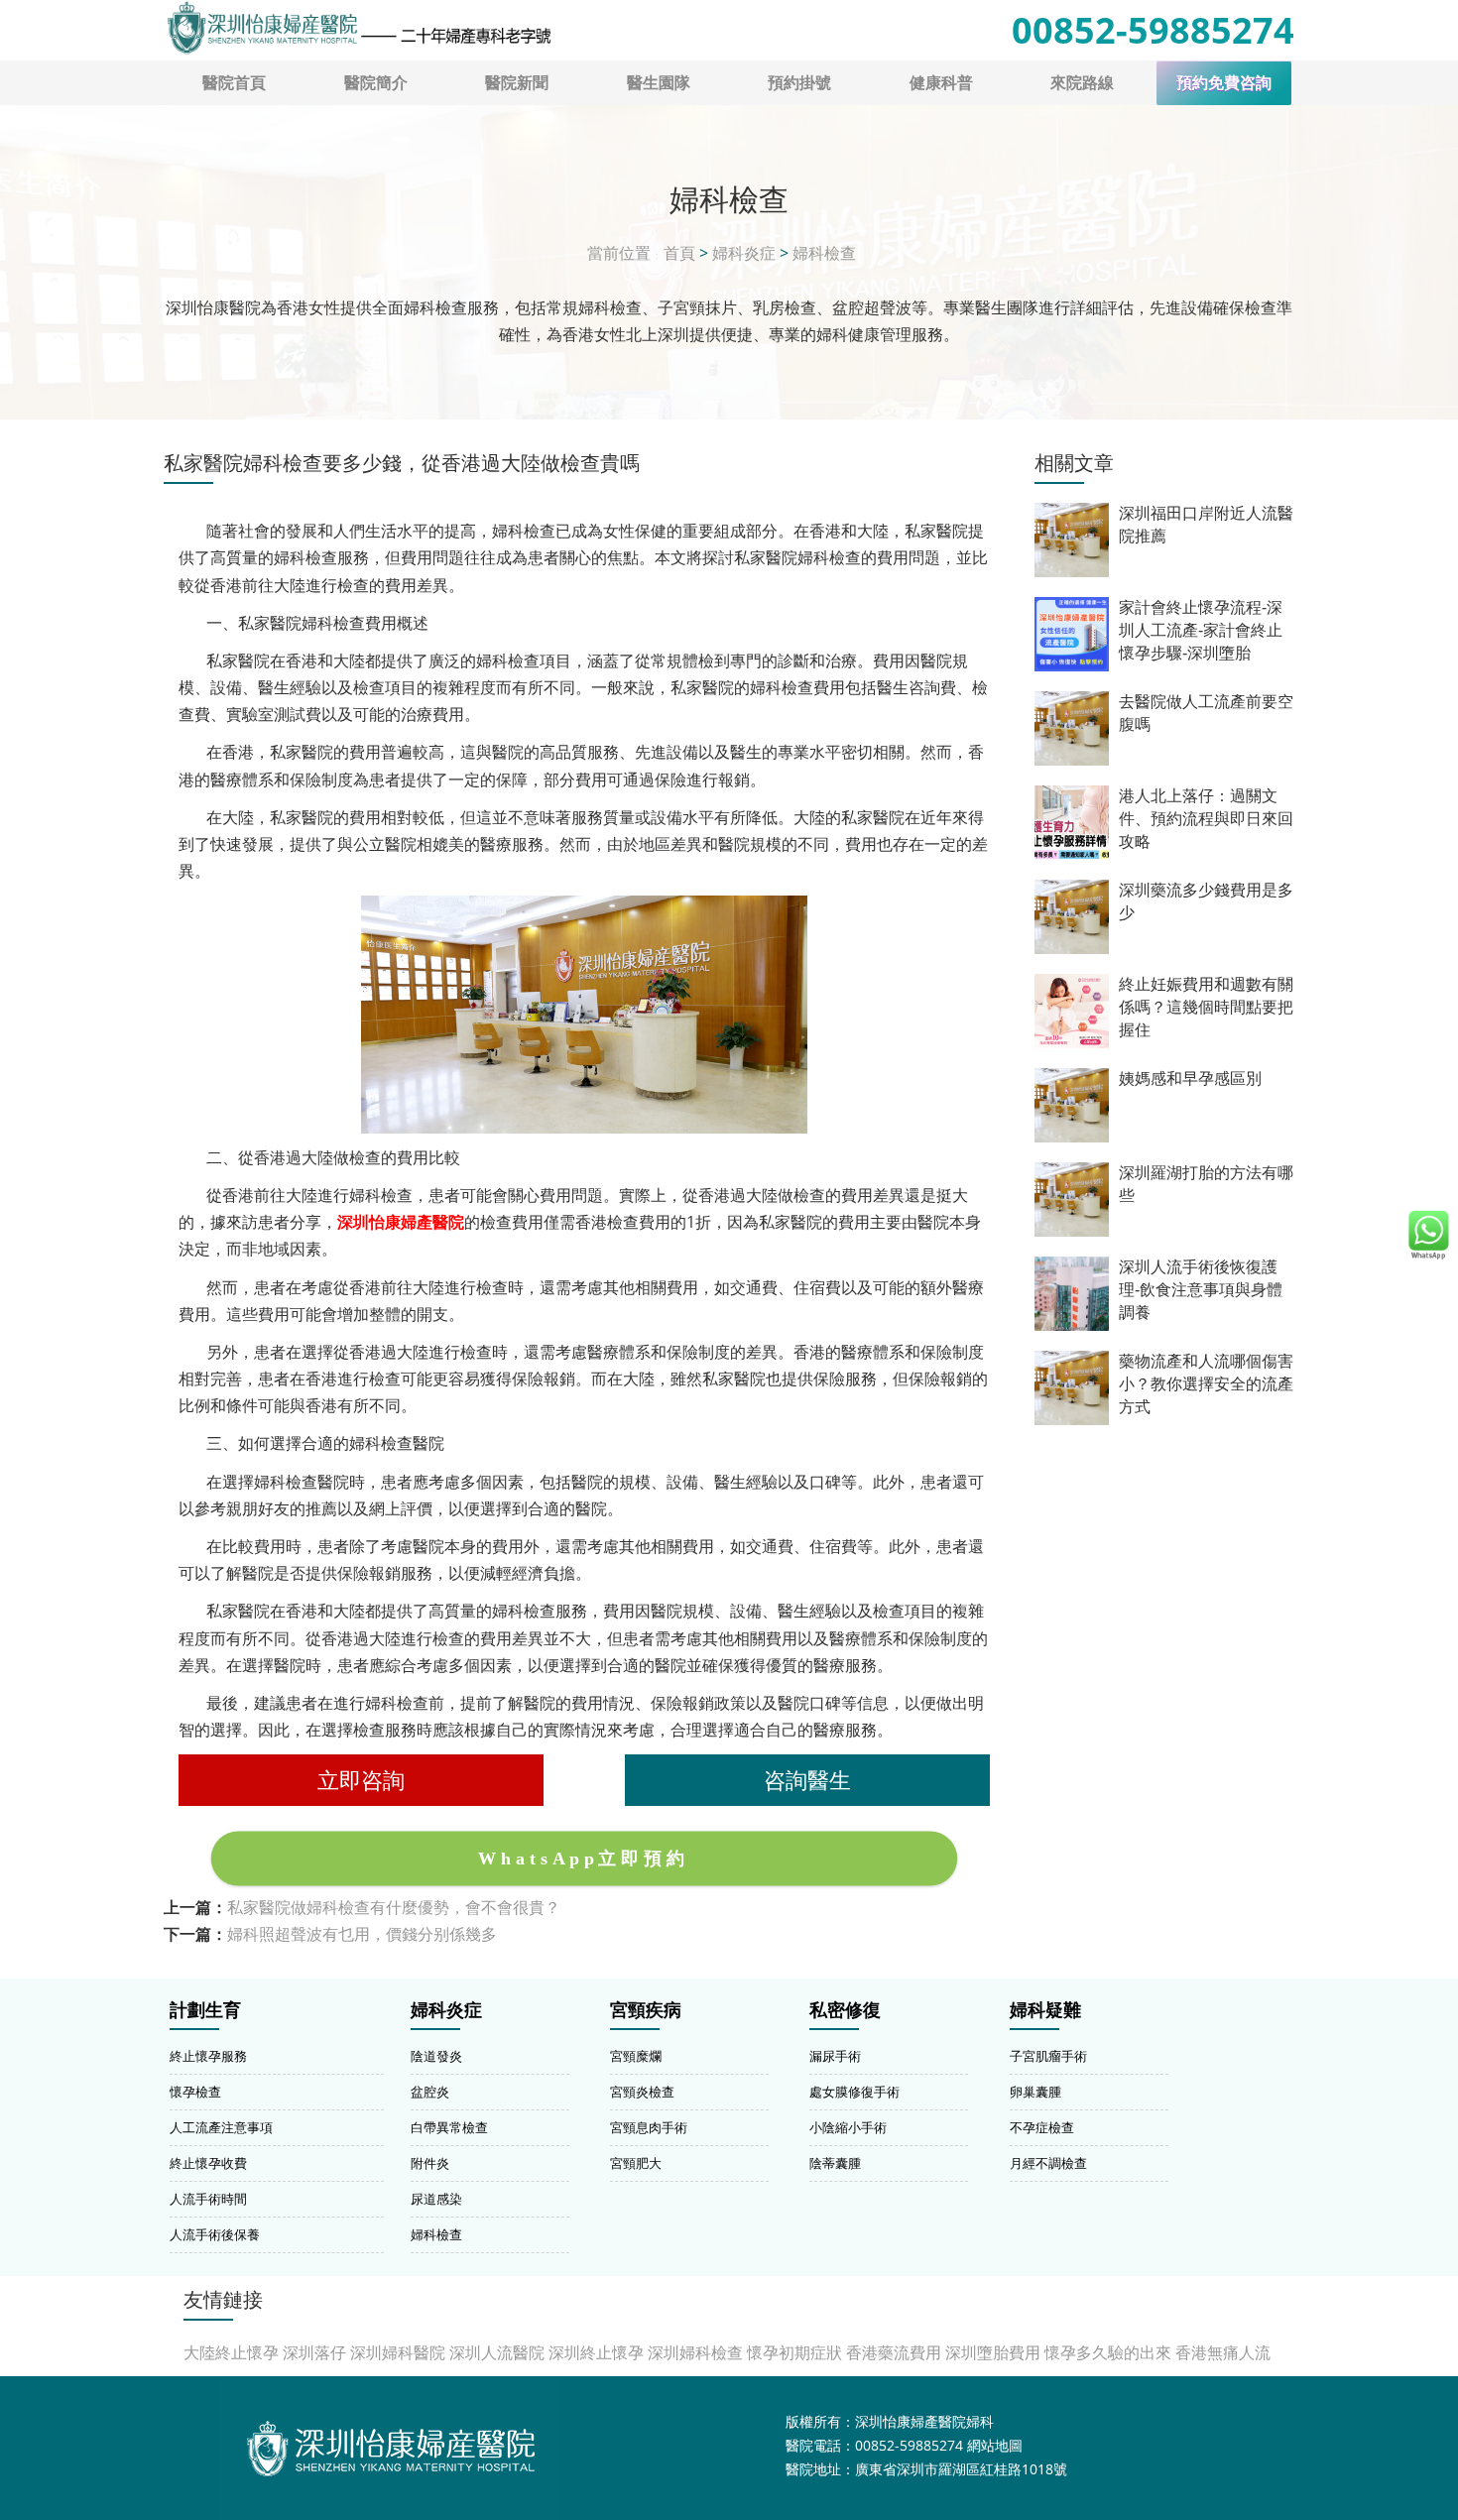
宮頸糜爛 (636, 2056)
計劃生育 (205, 2010)
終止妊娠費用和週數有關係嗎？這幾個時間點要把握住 (1206, 1007)
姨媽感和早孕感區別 (1190, 1079)
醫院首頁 (234, 82)
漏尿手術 (835, 2056)
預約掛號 (799, 82)
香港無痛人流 (1223, 2352)
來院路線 (1082, 82)
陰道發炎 (436, 2056)
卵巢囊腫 (1035, 2092)
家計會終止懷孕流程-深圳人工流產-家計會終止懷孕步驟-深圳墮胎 (1201, 630)
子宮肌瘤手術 (1048, 2056)
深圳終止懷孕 (596, 2352)
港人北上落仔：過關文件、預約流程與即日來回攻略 (1206, 819)
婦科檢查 (824, 253)
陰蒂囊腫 (835, 2163)
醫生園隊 (659, 82)
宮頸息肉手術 (649, 2127)
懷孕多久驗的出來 (1108, 2352)
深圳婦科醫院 (398, 2352)
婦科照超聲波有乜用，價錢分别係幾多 (362, 1934)
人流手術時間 (208, 2199)
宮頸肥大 (636, 2163)
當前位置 (619, 253)
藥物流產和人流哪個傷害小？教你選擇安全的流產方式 (1206, 1384)
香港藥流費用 (894, 2352)
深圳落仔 (314, 2352)
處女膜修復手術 (854, 2092)
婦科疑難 (1045, 2010)
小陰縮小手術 (848, 2127)
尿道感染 (436, 2199)
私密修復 (845, 2010)
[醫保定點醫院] (358, 28)
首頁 (679, 253)
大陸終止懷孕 (231, 2352)
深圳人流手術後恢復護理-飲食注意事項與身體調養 (1201, 1290)
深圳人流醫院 (497, 2352)
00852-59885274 (1153, 30)
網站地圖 (995, 2445)
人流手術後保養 (215, 2234)
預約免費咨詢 (1224, 83)
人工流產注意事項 (221, 2127)
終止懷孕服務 (208, 2056)
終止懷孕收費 (208, 2163)
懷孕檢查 (195, 2092)
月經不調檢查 (1048, 2163)
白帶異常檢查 (449, 2127)
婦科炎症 (744, 253)
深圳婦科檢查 (695, 2352)
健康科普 (941, 82)
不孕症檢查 (1042, 2127)
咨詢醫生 (807, 1780)
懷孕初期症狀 (794, 2352)
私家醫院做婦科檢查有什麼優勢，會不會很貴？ (394, 1907)
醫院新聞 (517, 82)
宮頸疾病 (646, 2010)
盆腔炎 (430, 2092)
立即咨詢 (361, 1780)
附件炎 (430, 2163)
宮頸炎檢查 (642, 2092)
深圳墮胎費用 (993, 2352)
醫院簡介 (376, 82)
